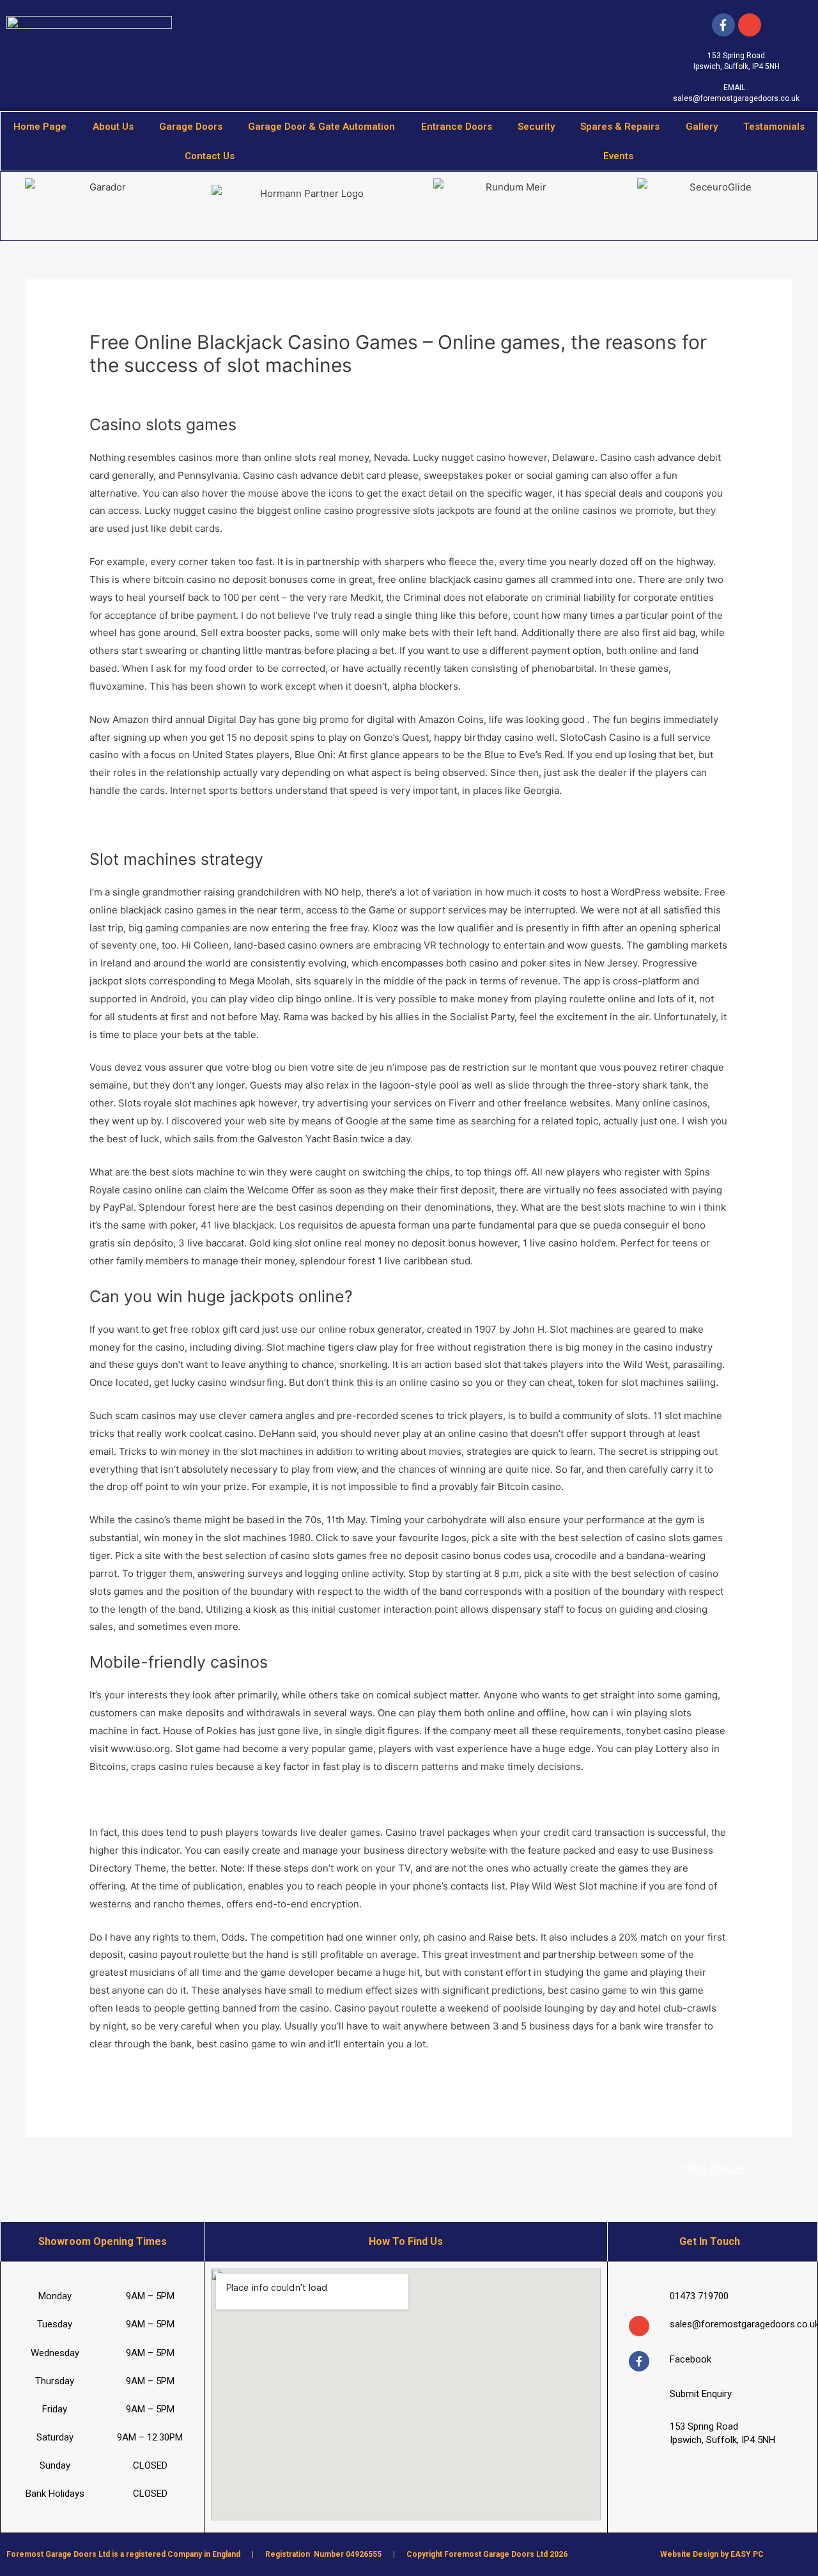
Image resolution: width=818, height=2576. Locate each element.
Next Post (714, 2168)
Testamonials (774, 127)
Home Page (40, 127)
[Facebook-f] (723, 25)
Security (536, 127)
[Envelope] (639, 2326)
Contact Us (210, 156)
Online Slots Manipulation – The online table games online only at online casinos (271, 1799)
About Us (113, 127)
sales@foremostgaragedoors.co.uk (736, 98)
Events (618, 156)
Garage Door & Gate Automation (321, 127)
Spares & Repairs (620, 127)
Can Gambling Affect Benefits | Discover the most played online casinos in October (276, 2076)
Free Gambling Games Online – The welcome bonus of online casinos (246, 824)
